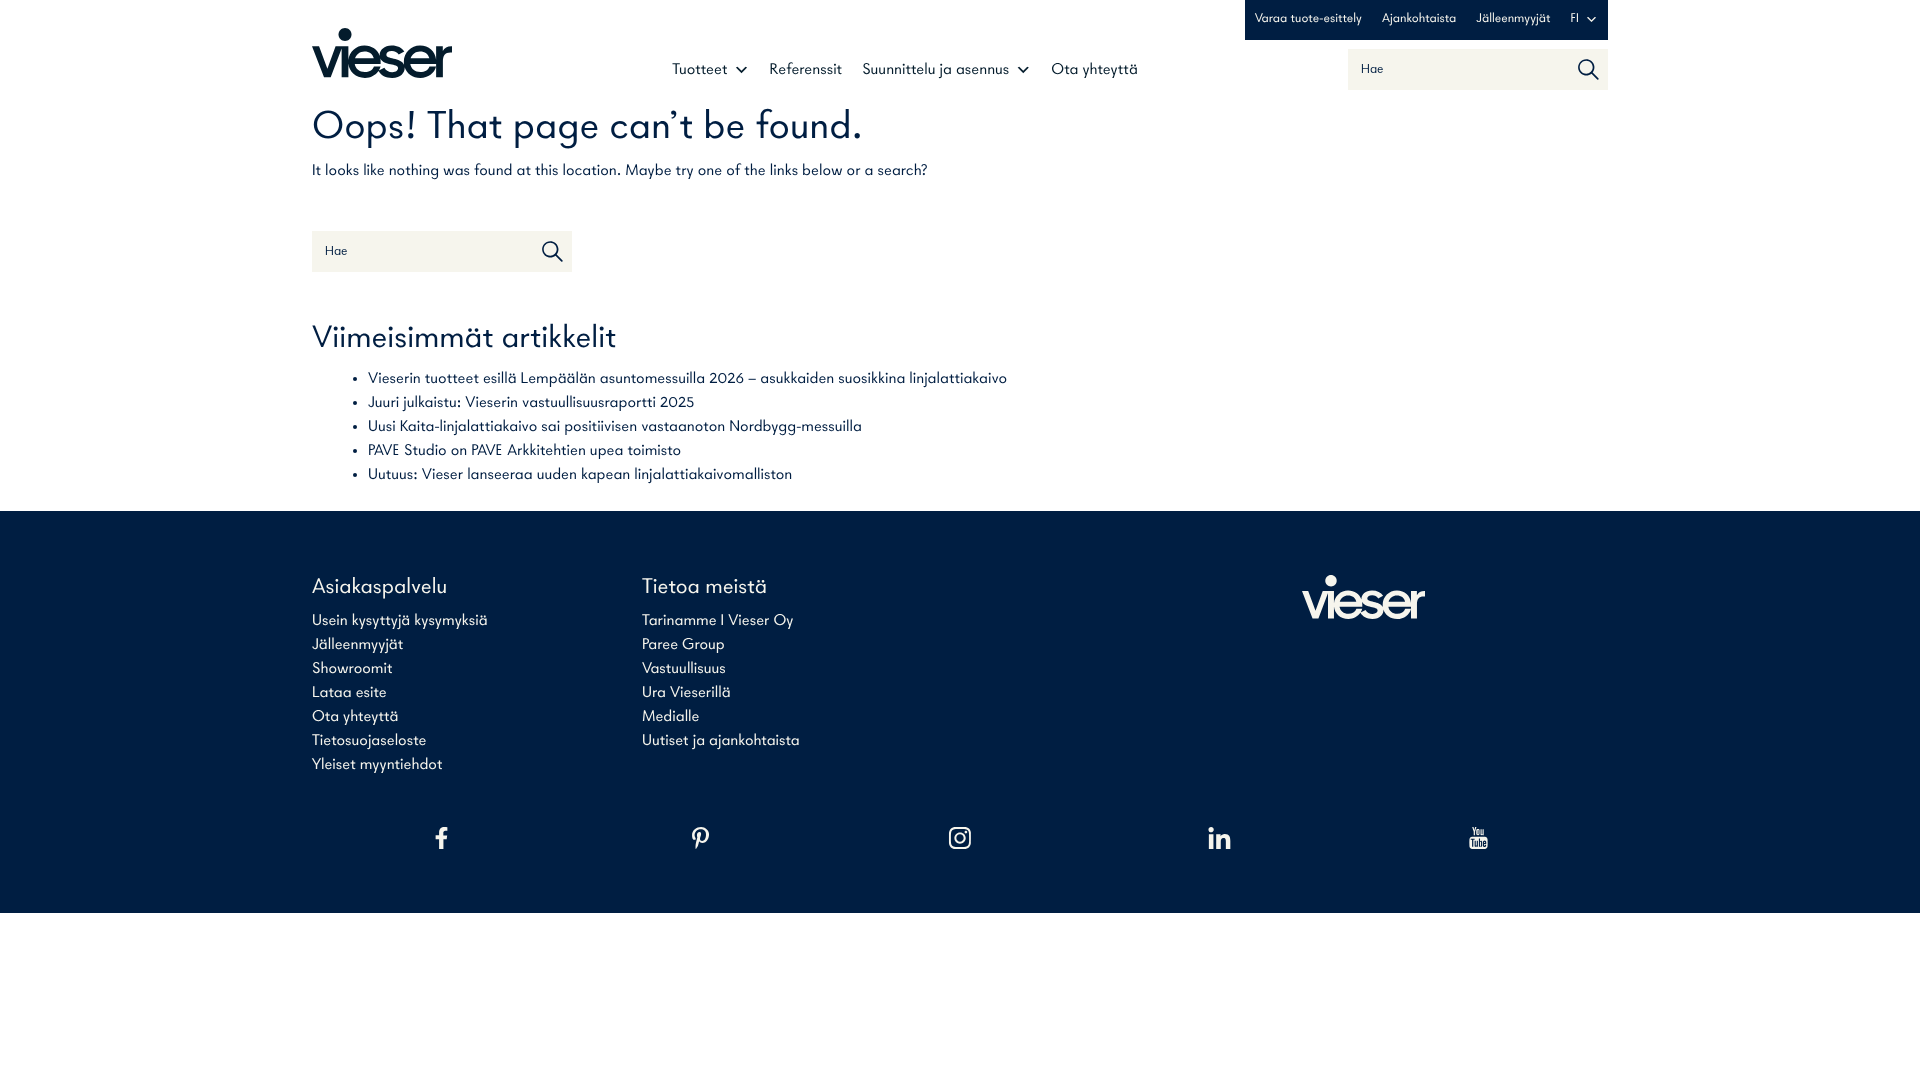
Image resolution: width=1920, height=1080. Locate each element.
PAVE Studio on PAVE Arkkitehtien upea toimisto (524, 451)
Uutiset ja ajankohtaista (721, 741)
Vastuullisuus (684, 669)
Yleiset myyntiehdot (377, 765)
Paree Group (683, 645)
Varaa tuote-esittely (1308, 19)
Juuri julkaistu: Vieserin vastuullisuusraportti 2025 (531, 403)
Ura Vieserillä (686, 693)
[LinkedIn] (1219, 838)
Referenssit (806, 70)
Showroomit (352, 669)
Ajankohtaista (1419, 19)
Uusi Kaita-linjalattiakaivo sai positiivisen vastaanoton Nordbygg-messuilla (615, 427)
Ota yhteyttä (1094, 70)
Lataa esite (349, 693)
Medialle (670, 717)
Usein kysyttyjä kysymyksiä (400, 621)
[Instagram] (959, 838)
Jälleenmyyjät (1513, 19)
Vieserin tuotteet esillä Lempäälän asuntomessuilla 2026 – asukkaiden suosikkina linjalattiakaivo (687, 379)
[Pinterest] (700, 838)
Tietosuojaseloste (369, 741)
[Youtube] (1478, 838)
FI (1575, 19)
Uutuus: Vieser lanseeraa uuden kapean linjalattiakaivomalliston (580, 475)
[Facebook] (441, 838)
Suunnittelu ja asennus (935, 70)
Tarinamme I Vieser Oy (718, 621)
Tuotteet (699, 70)
